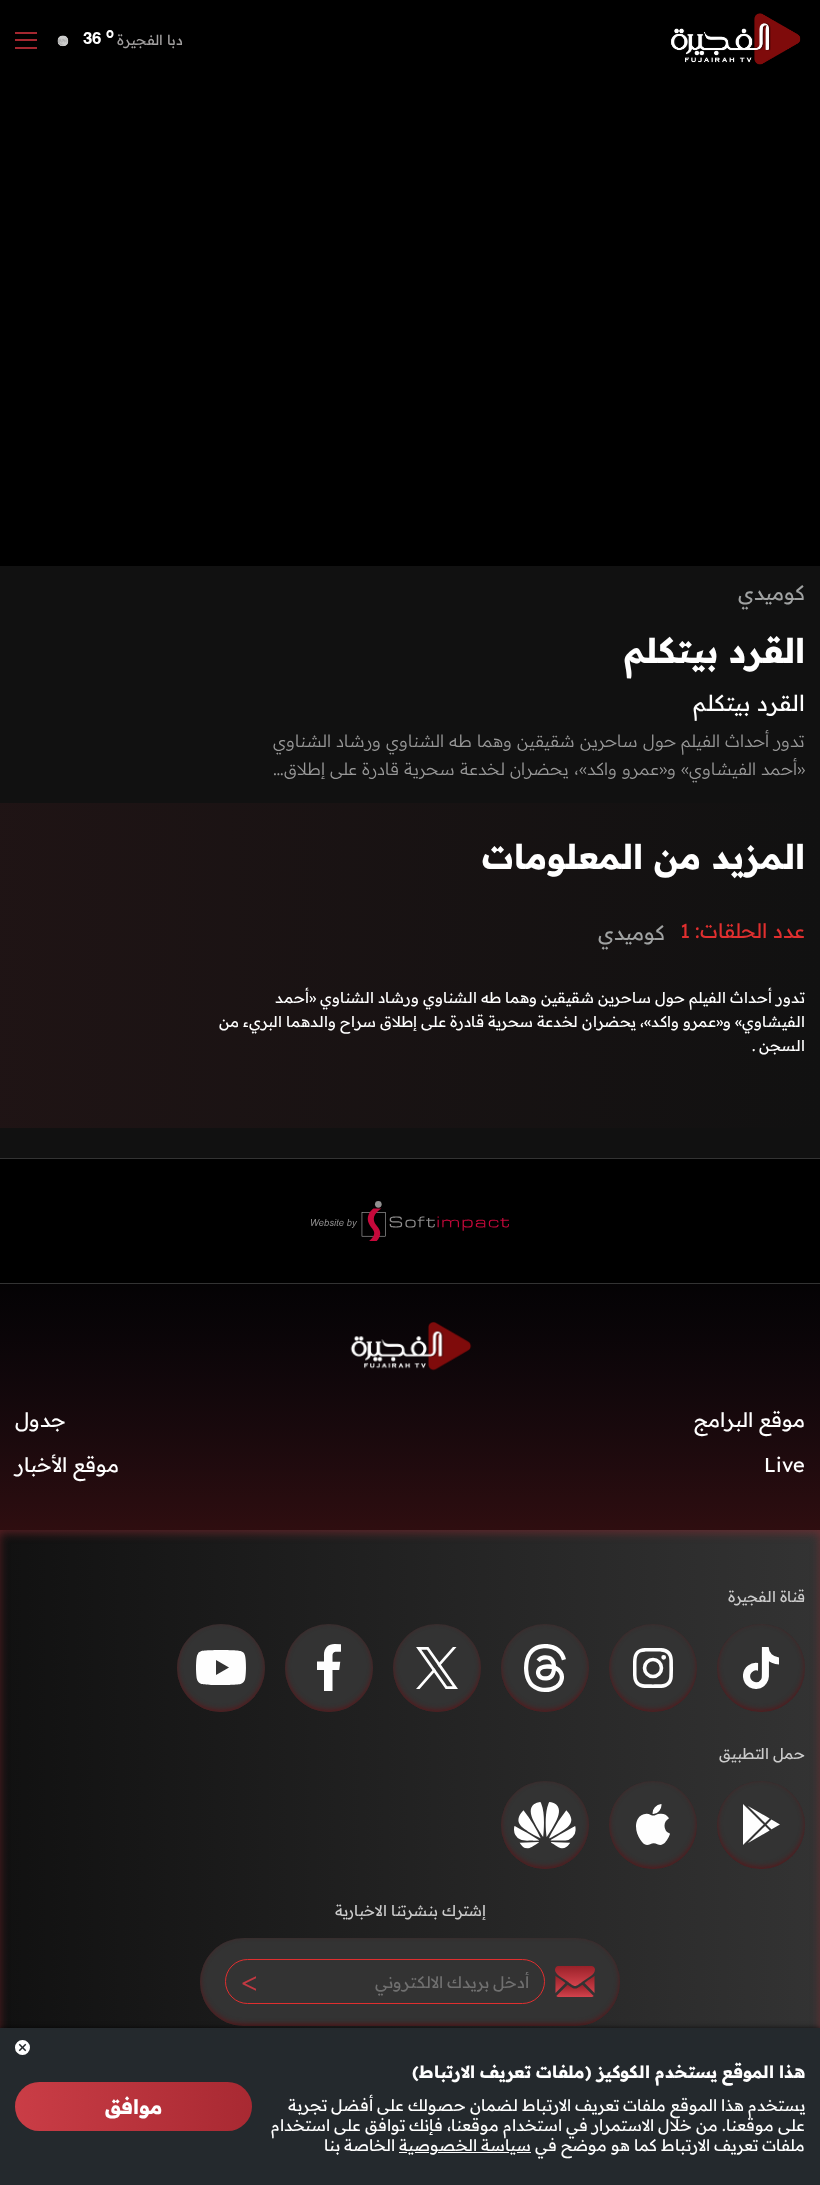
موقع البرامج (749, 1419)
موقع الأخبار (67, 1464)
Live (784, 1464)
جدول (40, 1419)
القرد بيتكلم (714, 650)
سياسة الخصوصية (465, 2145)
